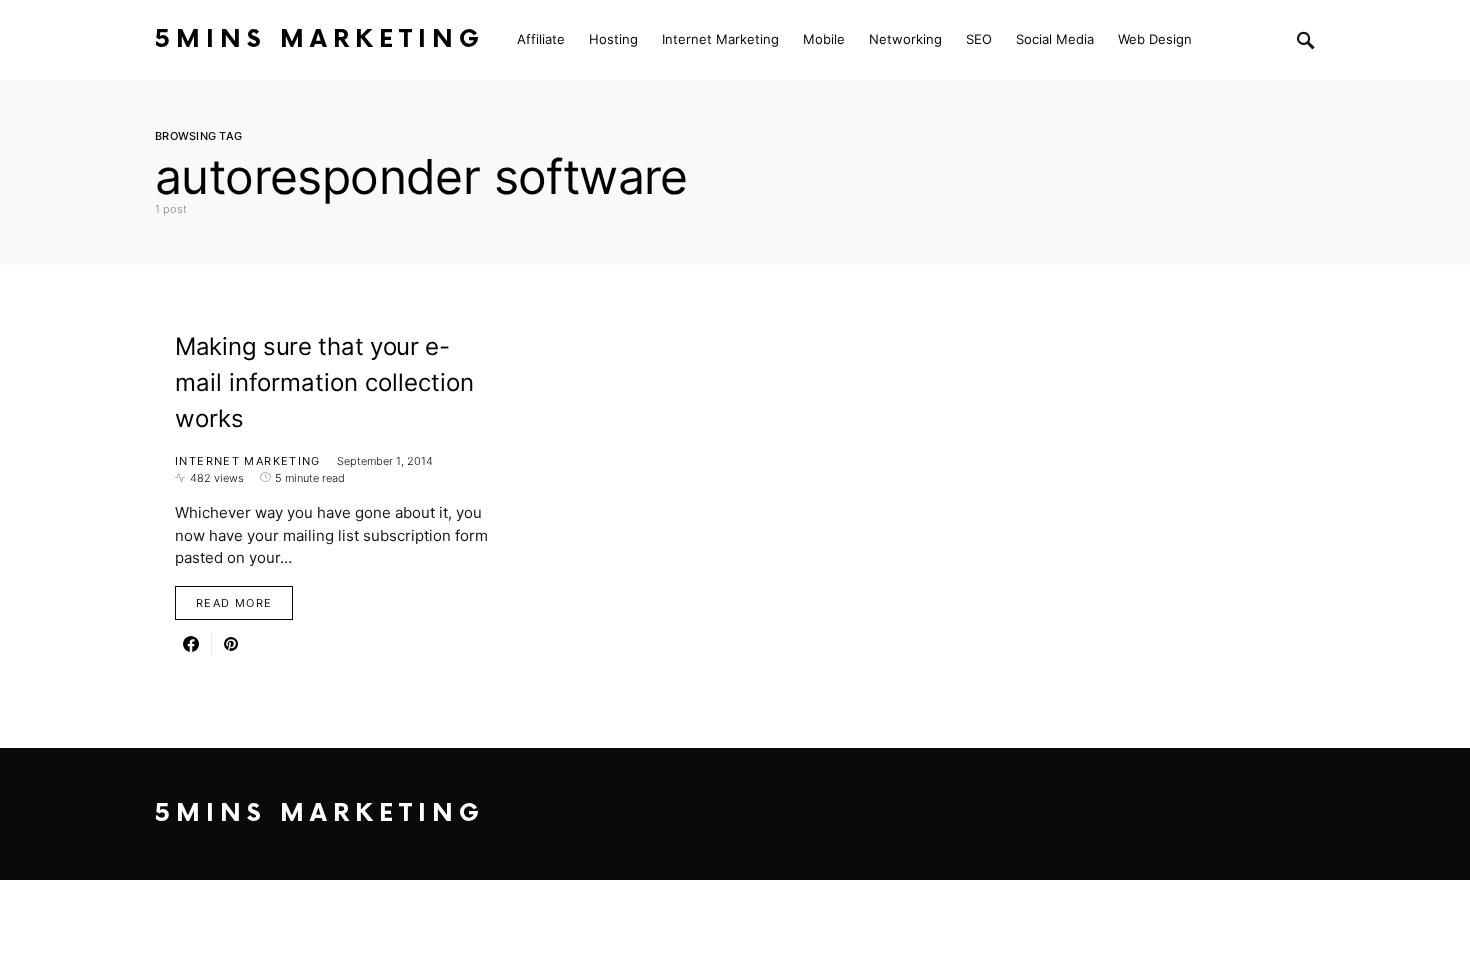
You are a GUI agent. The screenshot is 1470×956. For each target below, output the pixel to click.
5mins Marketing (320, 39)
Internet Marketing (248, 461)
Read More (234, 603)
